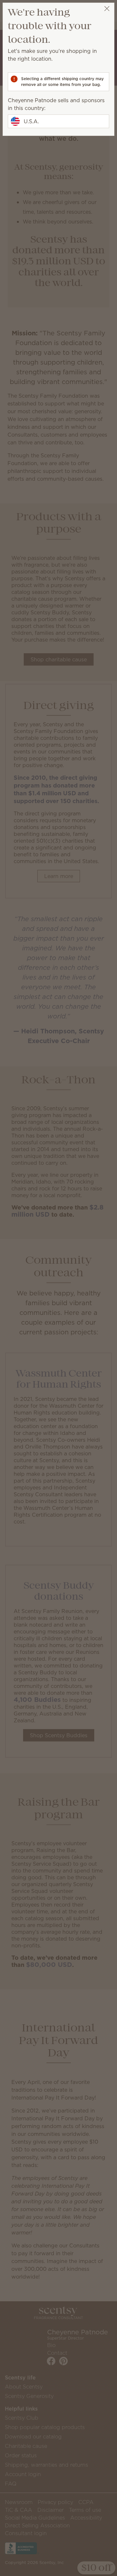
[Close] (107, 9)
